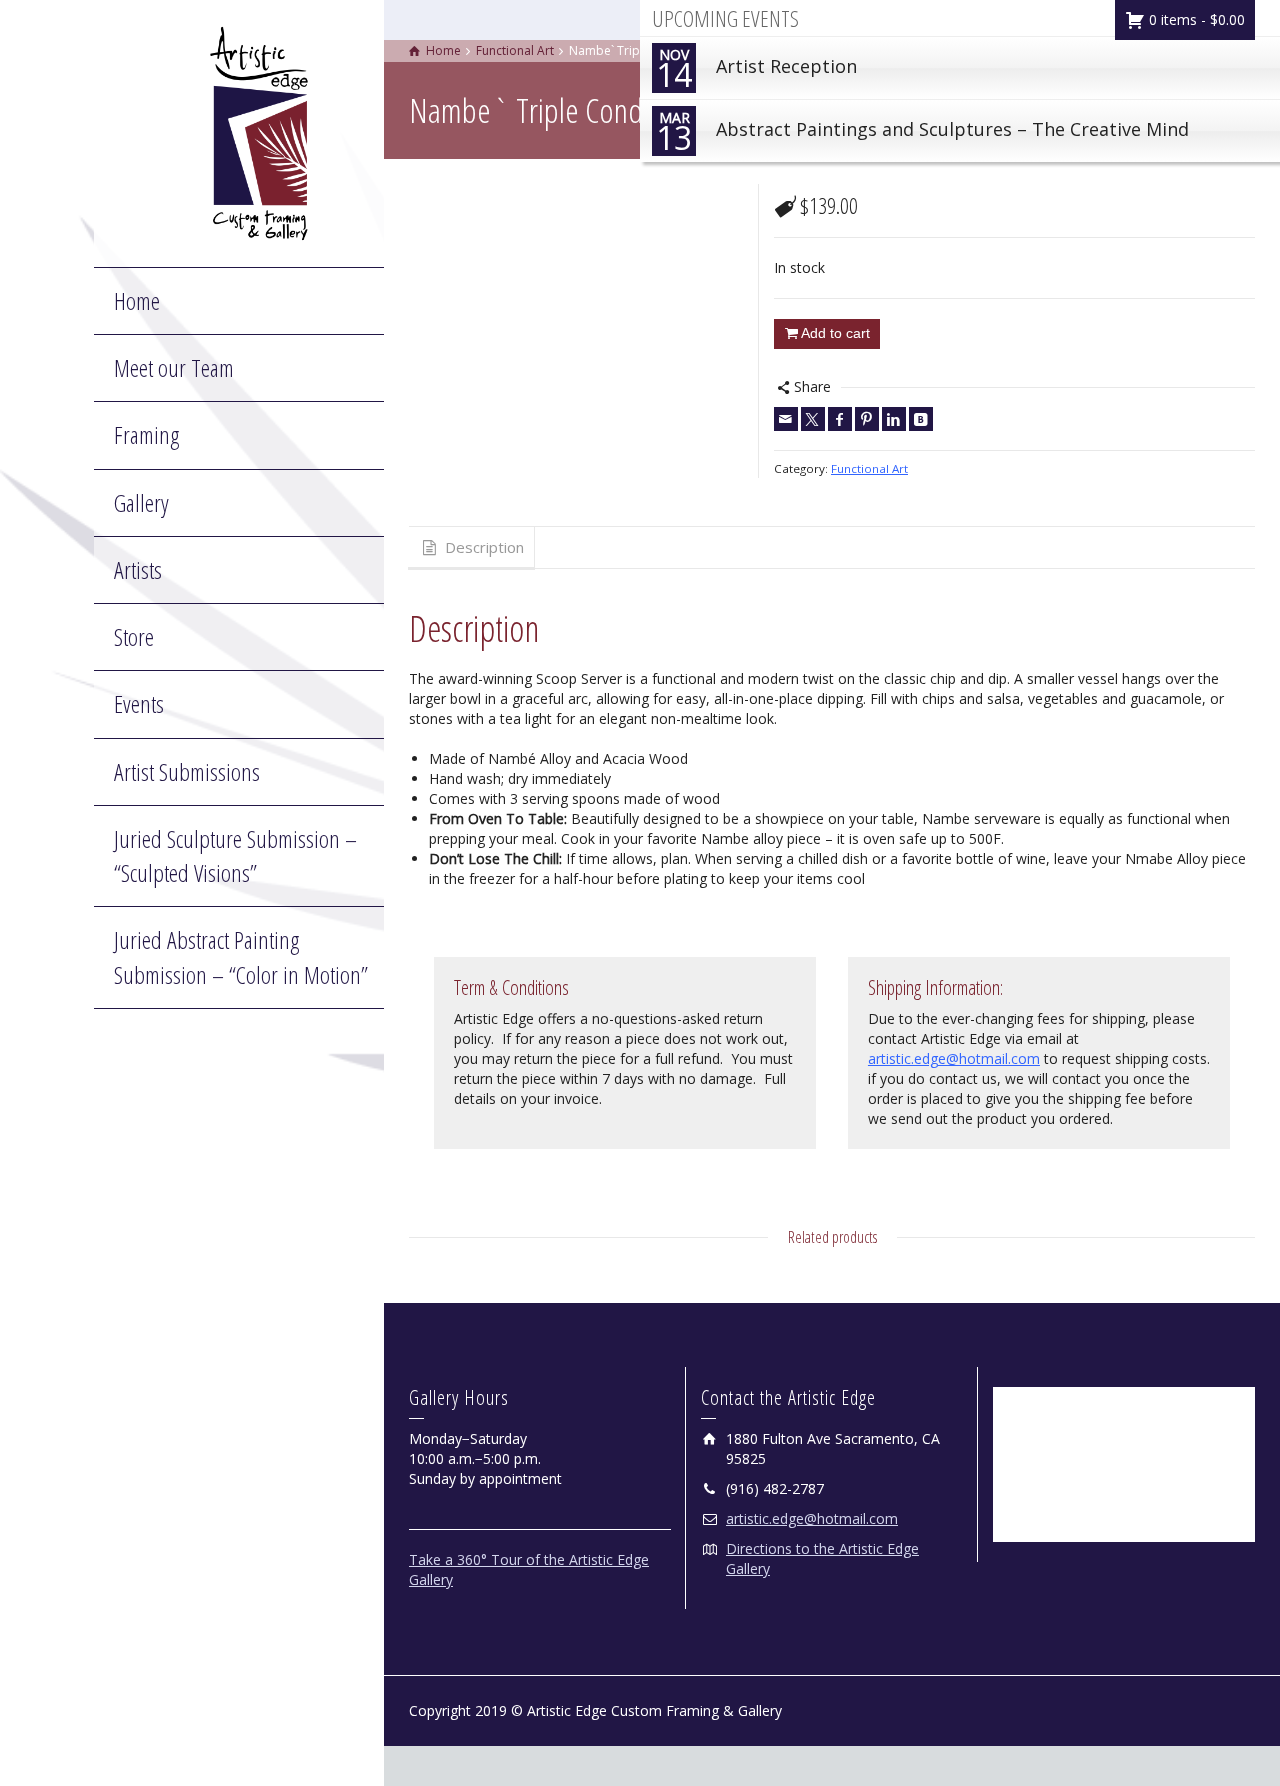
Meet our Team (174, 367)
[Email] (786, 419)
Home (137, 300)
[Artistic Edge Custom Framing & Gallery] (259, 131)
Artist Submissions (187, 771)
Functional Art (869, 468)
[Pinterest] (867, 419)
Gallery (141, 502)
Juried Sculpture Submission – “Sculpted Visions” (235, 855)
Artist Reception (756, 70)
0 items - (1195, 19)
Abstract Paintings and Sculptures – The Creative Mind (922, 133)
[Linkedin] (894, 419)
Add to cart (835, 333)
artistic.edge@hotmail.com (954, 1058)
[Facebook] (840, 419)
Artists (138, 569)
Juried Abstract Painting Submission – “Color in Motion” (241, 956)
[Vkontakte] (921, 419)
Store (134, 636)
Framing (146, 434)
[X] (813, 419)
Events (139, 703)
